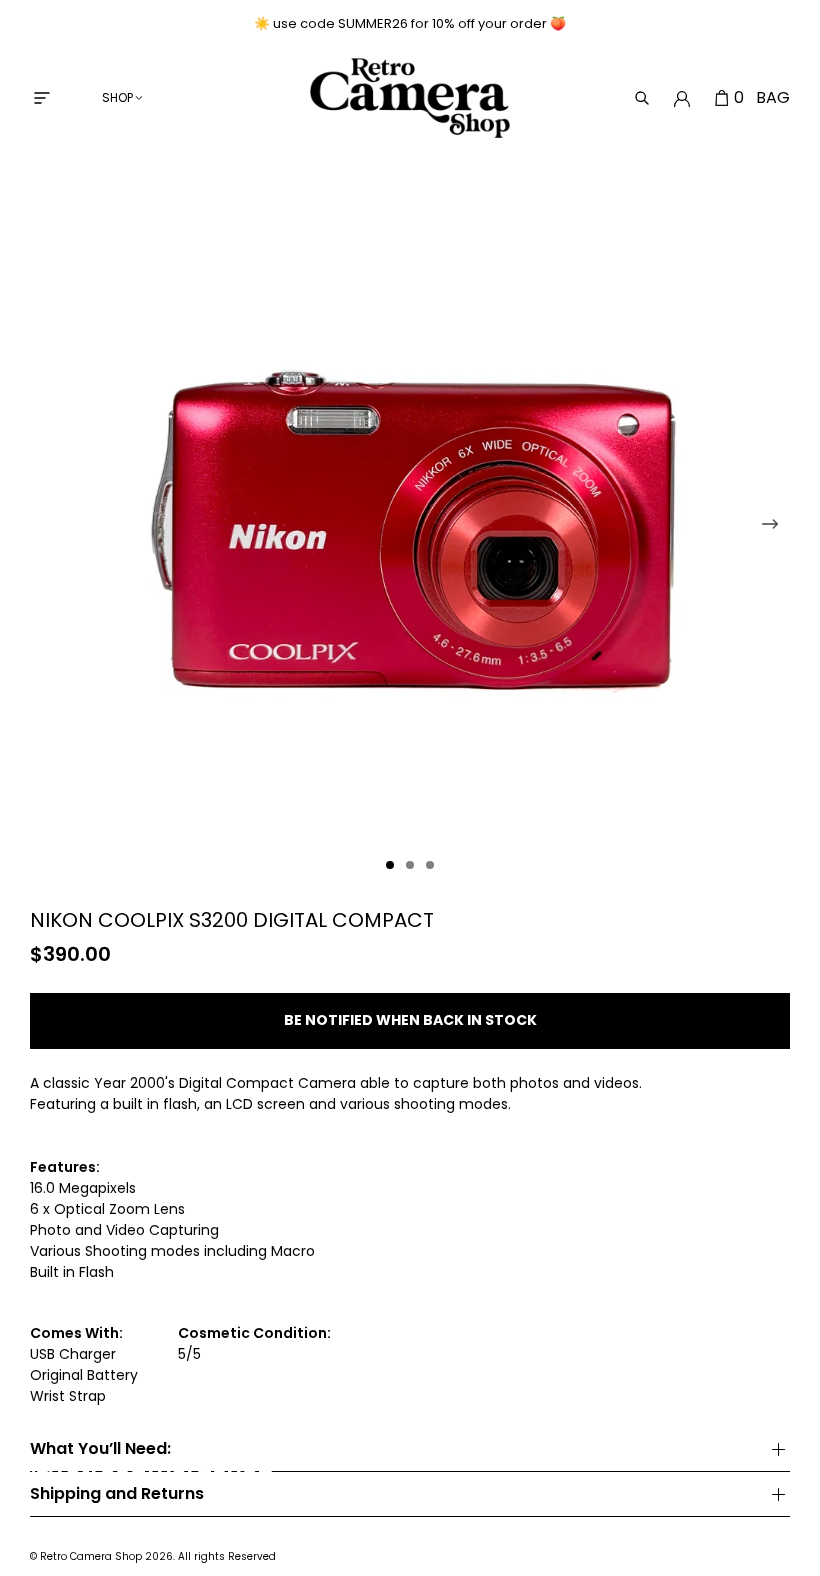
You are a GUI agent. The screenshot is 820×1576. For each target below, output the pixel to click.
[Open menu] (42, 98)
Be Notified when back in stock (410, 1020)
